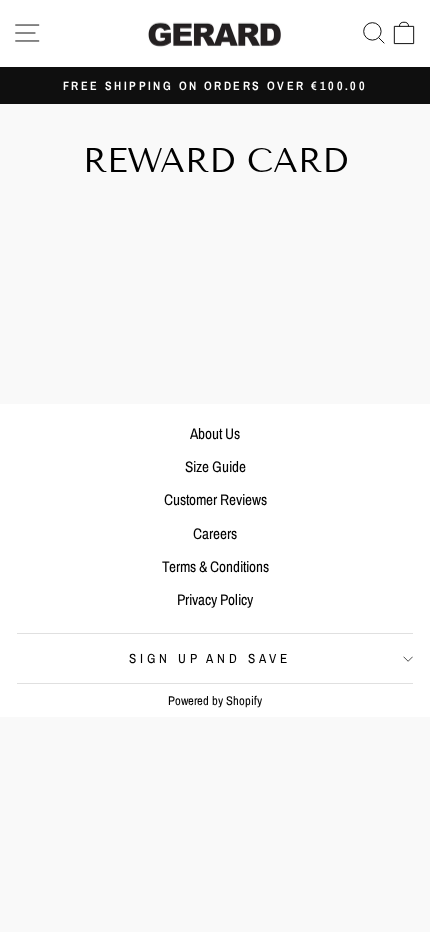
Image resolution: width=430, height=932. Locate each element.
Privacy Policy (215, 599)
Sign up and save (210, 658)
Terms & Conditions (215, 566)
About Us (215, 433)
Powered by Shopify (215, 700)
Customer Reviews (215, 499)
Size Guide (215, 466)
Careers (215, 533)
